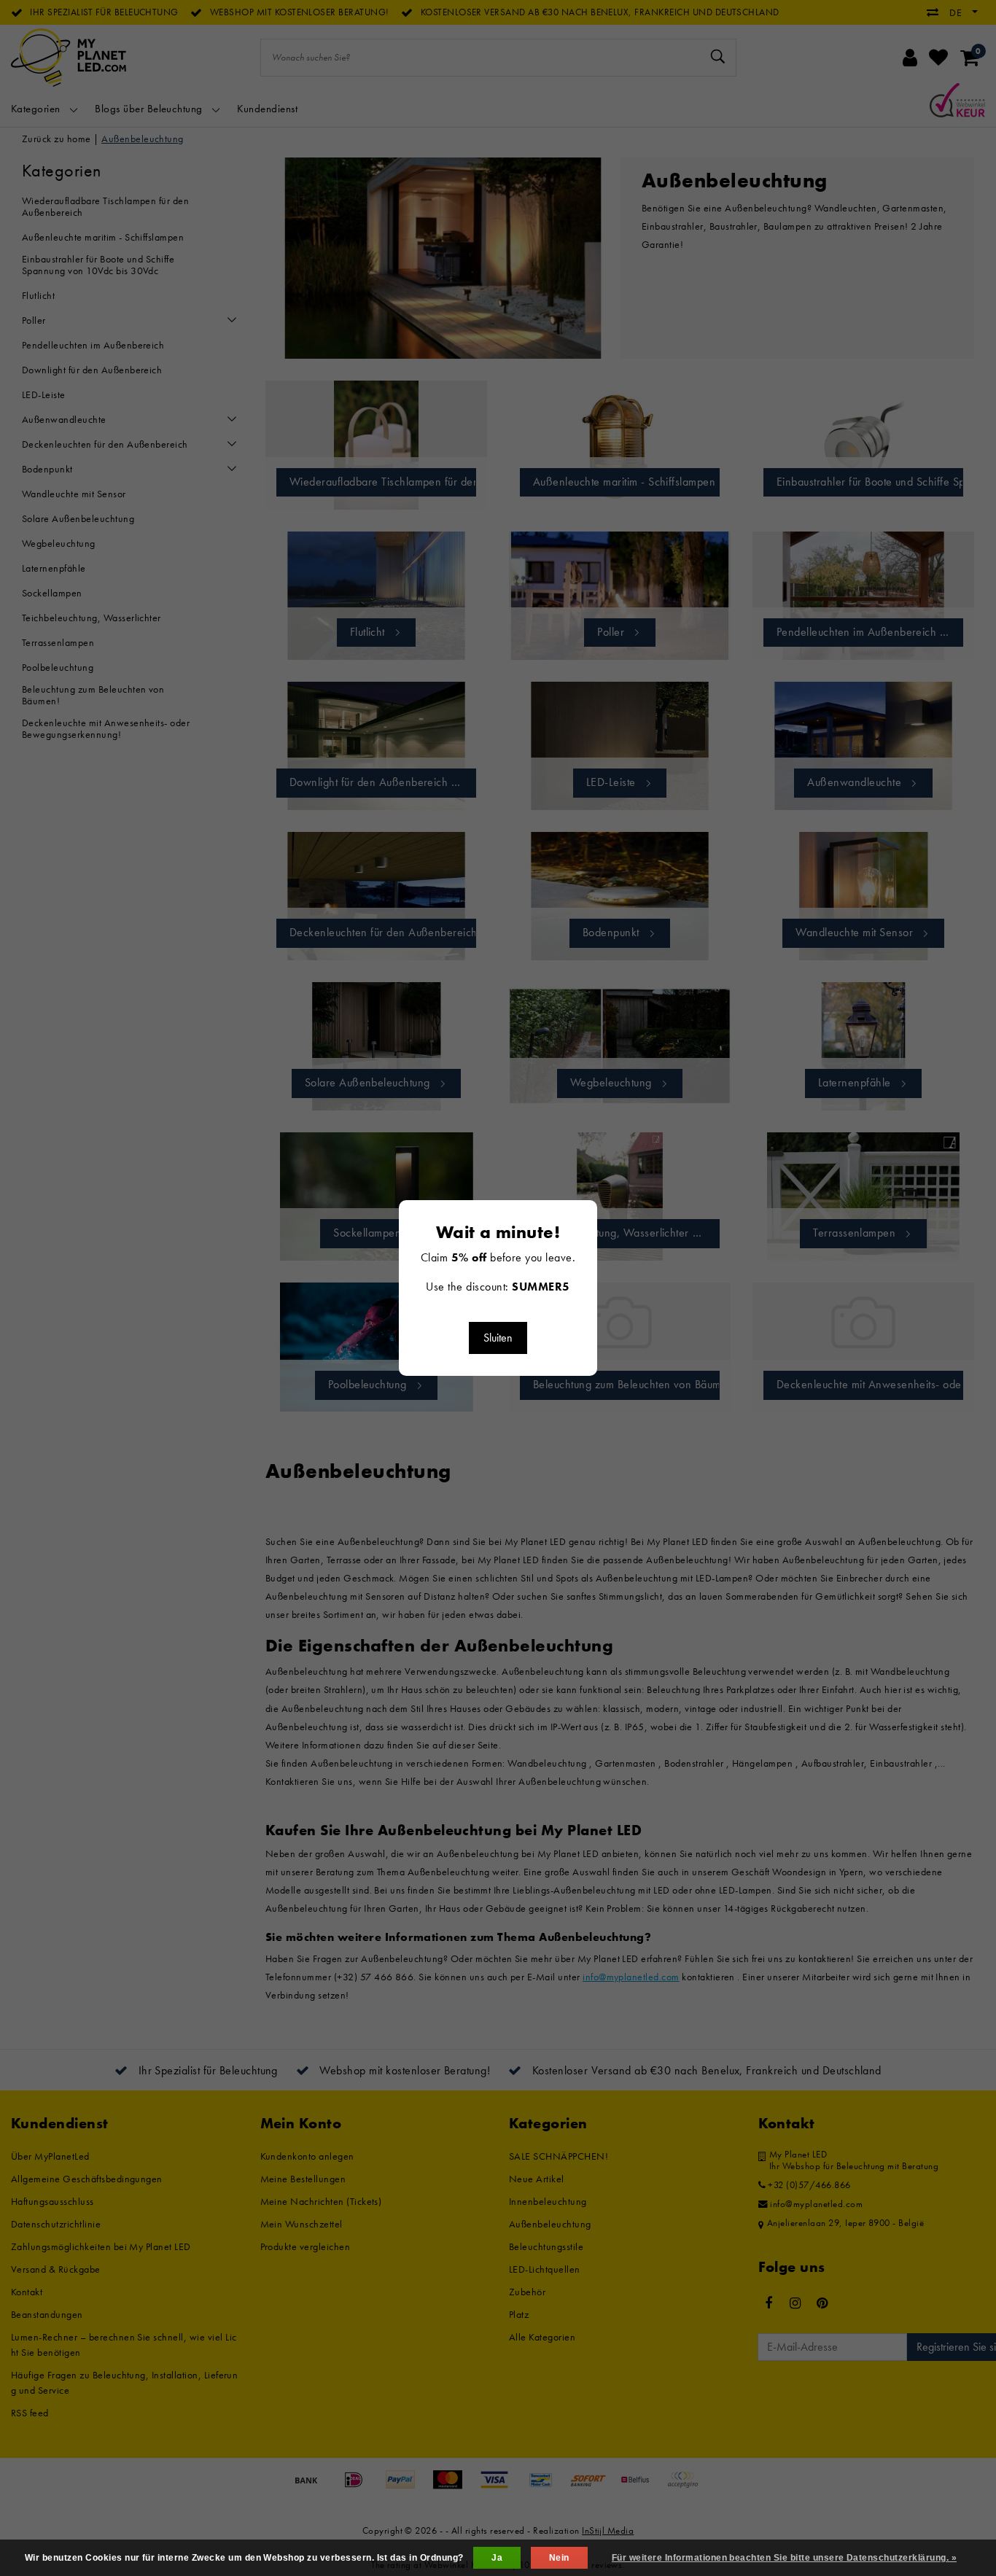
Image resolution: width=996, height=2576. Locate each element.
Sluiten (498, 1338)
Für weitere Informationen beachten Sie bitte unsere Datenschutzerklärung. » (784, 2558)
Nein (559, 2558)
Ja (497, 2558)
